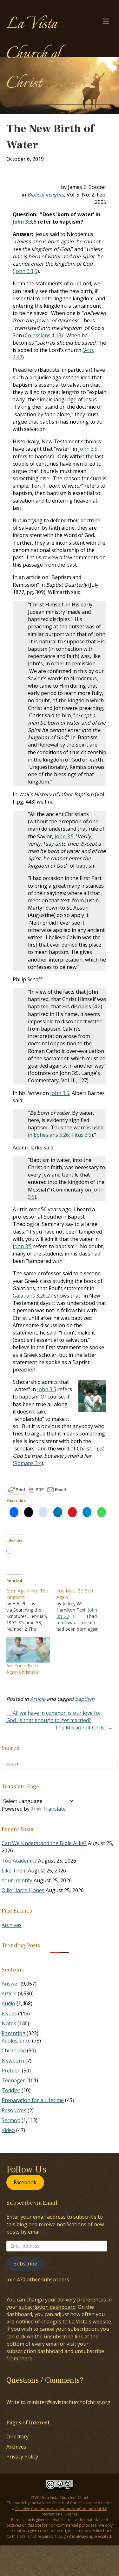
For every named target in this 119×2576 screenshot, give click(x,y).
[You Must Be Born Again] (82, 1610)
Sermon (11, 2120)
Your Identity (17, 1880)
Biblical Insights (46, 195)
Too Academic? (19, 1861)
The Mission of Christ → (84, 1728)
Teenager (13, 2080)
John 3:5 (88, 449)
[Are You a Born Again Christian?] (28, 1650)
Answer (10, 1984)
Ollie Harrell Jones (23, 1890)
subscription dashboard (47, 2307)
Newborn (13, 2061)
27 (50, 1296)
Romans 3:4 (28, 1463)
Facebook (25, 2182)
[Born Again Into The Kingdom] (31, 1610)
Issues (9, 2014)
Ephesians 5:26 (51, 1135)
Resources (14, 2110)
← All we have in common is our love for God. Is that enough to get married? (54, 1717)
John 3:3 (22, 222)
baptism (85, 1699)
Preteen (11, 2071)
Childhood (14, 2050)
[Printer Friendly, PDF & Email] (37, 1490)
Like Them (14, 1871)
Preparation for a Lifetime (33, 2100)
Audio (8, 2003)
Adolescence (16, 2041)
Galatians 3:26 (29, 1296)
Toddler (11, 2090)
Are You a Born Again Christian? (23, 1669)
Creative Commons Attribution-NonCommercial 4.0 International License (61, 2511)
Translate (54, 1809)
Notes (9, 2023)
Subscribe (25, 2264)
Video (8, 2130)
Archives (12, 1925)
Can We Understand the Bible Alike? (44, 1843)
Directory (17, 2436)
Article (38, 1699)
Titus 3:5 (81, 1135)
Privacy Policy (22, 2457)
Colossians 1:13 (43, 335)
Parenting (13, 2033)
